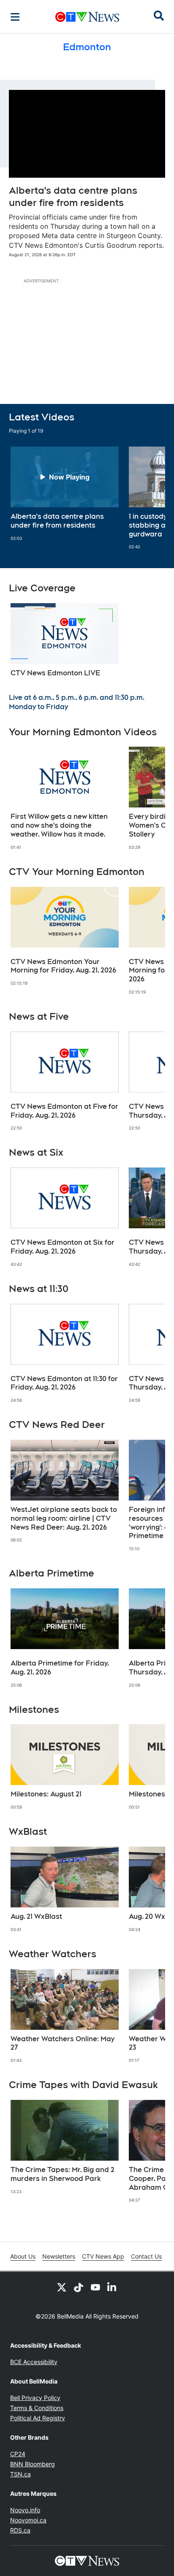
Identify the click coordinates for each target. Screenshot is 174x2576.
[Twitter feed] (62, 2287)
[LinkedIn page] (112, 2287)
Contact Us (146, 2256)
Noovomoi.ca (28, 2520)
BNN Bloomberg (33, 2464)
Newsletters (59, 2256)
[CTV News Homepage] (87, 17)
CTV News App (103, 2256)
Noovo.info (25, 2510)
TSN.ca (20, 2474)
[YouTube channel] (95, 2287)
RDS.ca (20, 2530)
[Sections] (15, 17)
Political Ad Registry (38, 2418)
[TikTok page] (79, 2287)
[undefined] (65, 494)
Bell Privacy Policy (35, 2398)
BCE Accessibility (34, 2362)
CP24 (18, 2454)
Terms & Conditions (37, 2408)
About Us (23, 2256)
